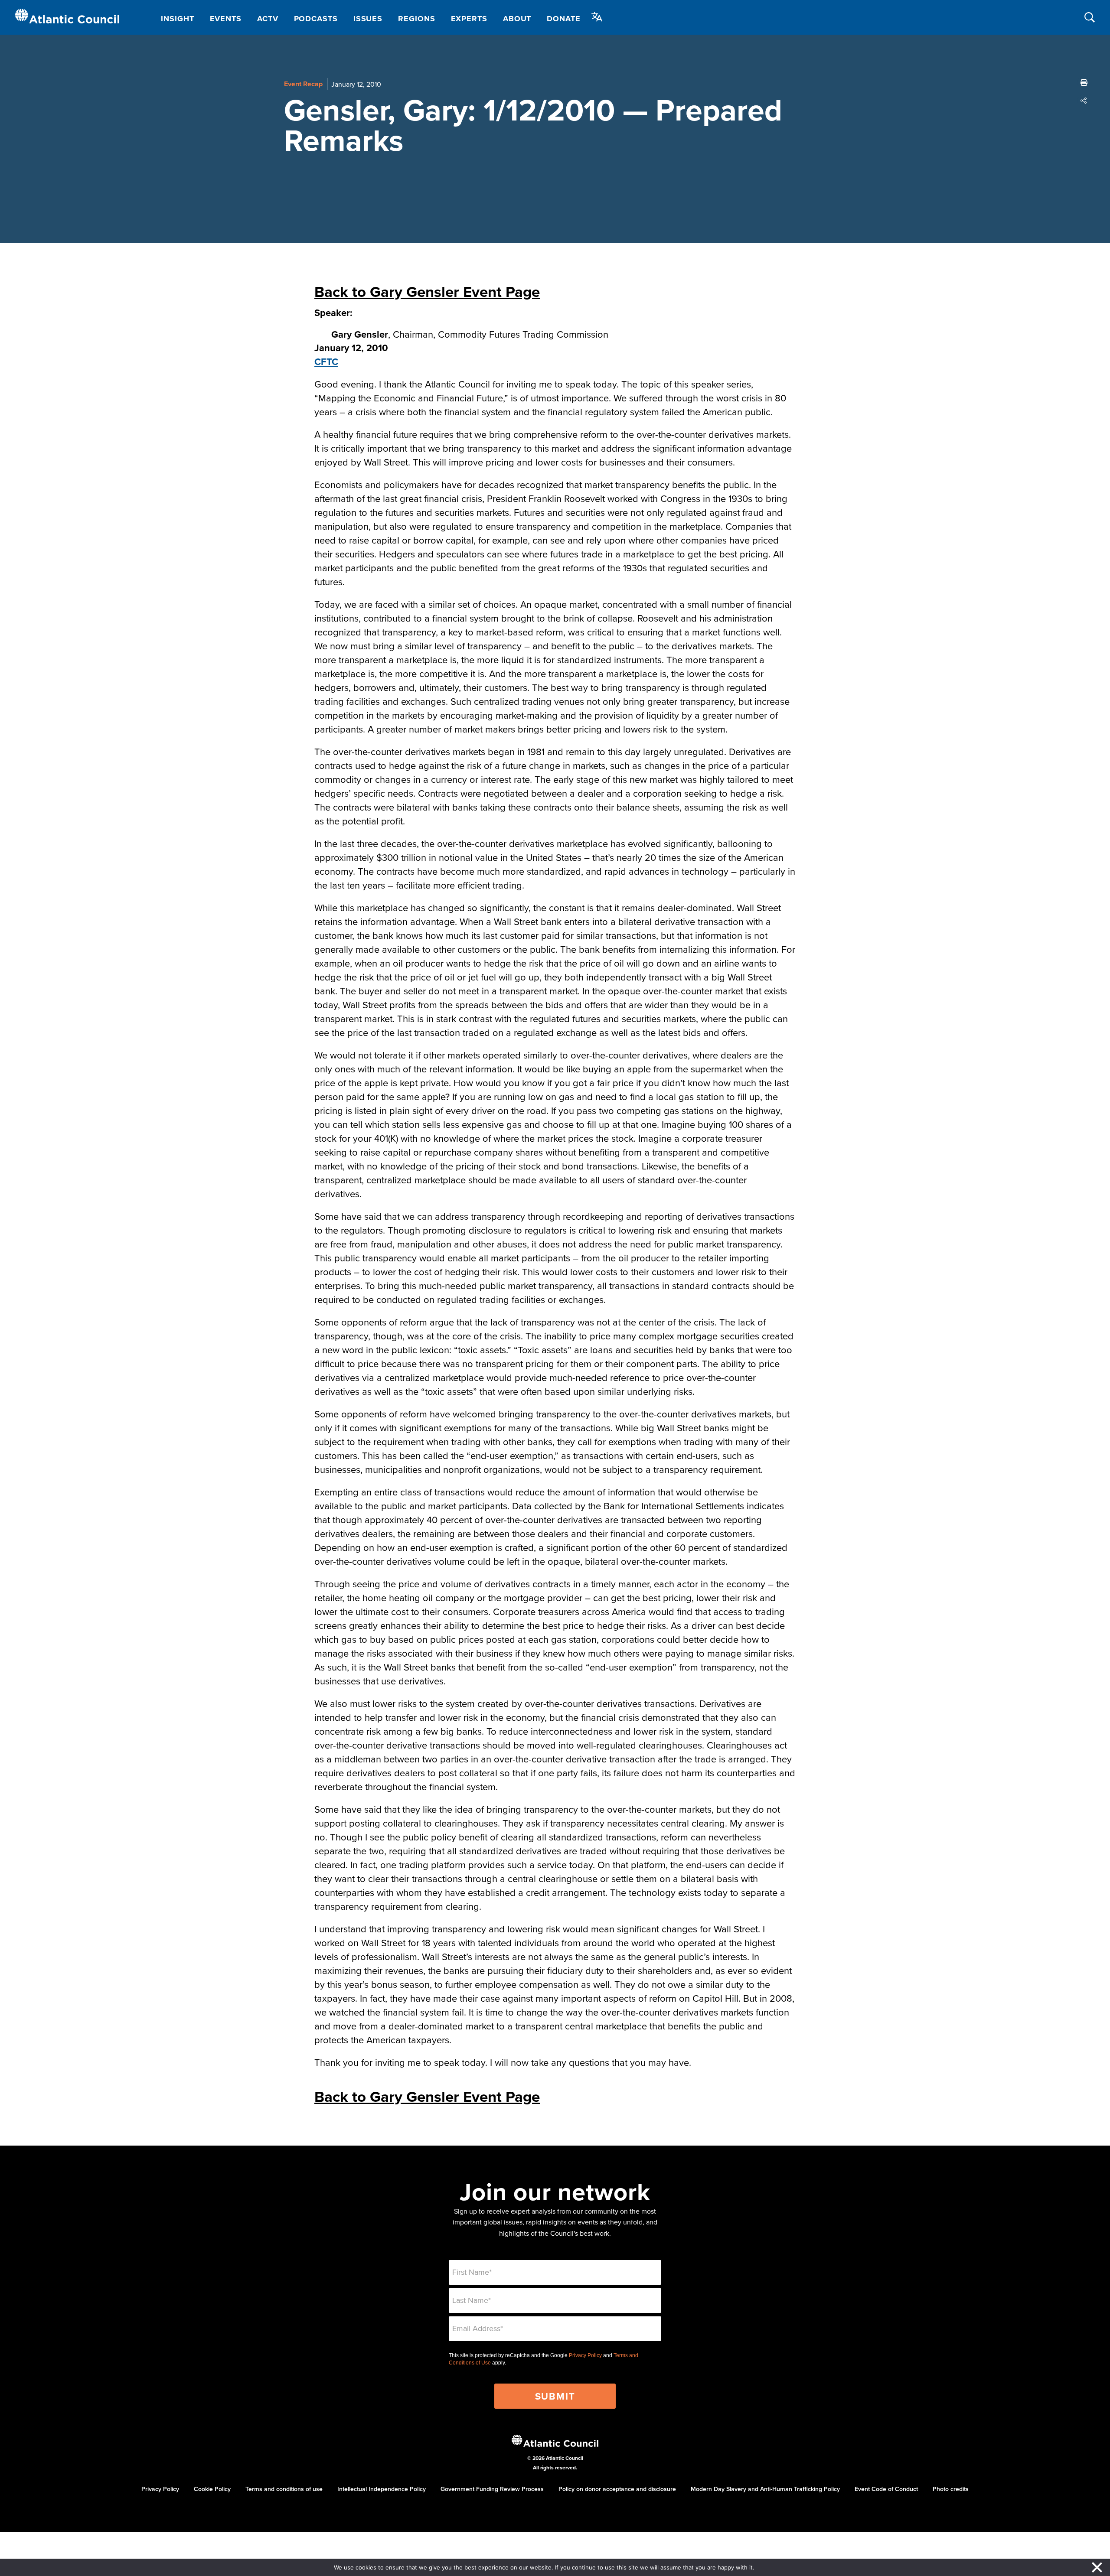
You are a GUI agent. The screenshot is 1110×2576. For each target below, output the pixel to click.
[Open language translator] (597, 17)
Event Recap (303, 84)
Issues (368, 19)
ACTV (268, 19)
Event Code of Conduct (886, 2489)
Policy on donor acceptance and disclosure (617, 2489)
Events (226, 19)
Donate (563, 19)
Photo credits (951, 2489)
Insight (177, 19)
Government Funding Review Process (492, 2489)
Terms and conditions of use (284, 2489)
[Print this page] (1084, 82)
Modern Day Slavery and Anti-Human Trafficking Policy (765, 2489)
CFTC (326, 361)
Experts (469, 19)
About (517, 19)
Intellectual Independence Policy (382, 2489)
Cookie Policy (212, 2489)
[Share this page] (1084, 101)
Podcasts (316, 19)
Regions (416, 19)
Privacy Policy (585, 2355)
